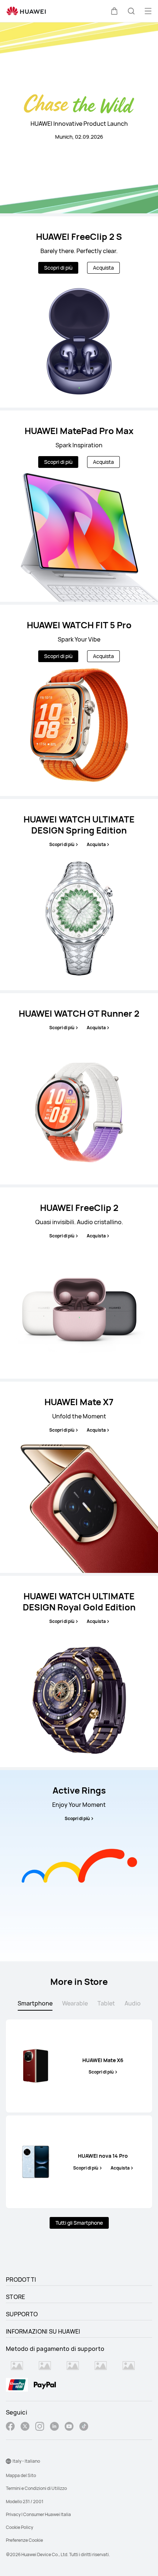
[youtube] (69, 2427)
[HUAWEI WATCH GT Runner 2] (79, 1089)
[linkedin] (54, 2427)
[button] (114, 11)
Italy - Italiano (26, 2461)
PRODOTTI (21, 2280)
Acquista (103, 268)
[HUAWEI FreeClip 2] (79, 1283)
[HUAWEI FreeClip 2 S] (79, 312)
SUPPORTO (22, 2314)
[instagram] (40, 2427)
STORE (16, 2297)
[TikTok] (84, 2427)
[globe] (8, 2461)
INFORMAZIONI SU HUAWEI (43, 2331)
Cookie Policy (19, 2527)
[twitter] (25, 2427)
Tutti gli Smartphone (79, 2223)
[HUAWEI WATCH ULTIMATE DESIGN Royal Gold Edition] (79, 1671)
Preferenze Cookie (24, 2540)
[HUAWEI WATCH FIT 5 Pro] (79, 700)
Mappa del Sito (21, 2475)
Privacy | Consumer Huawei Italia (38, 2514)
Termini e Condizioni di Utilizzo (36, 2488)
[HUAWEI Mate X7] (79, 1477)
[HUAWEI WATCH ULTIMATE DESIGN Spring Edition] (79, 895)
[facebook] (10, 2427)
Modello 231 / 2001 (25, 2502)
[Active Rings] (79, 1866)
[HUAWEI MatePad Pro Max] (79, 506)
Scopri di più (58, 268)
